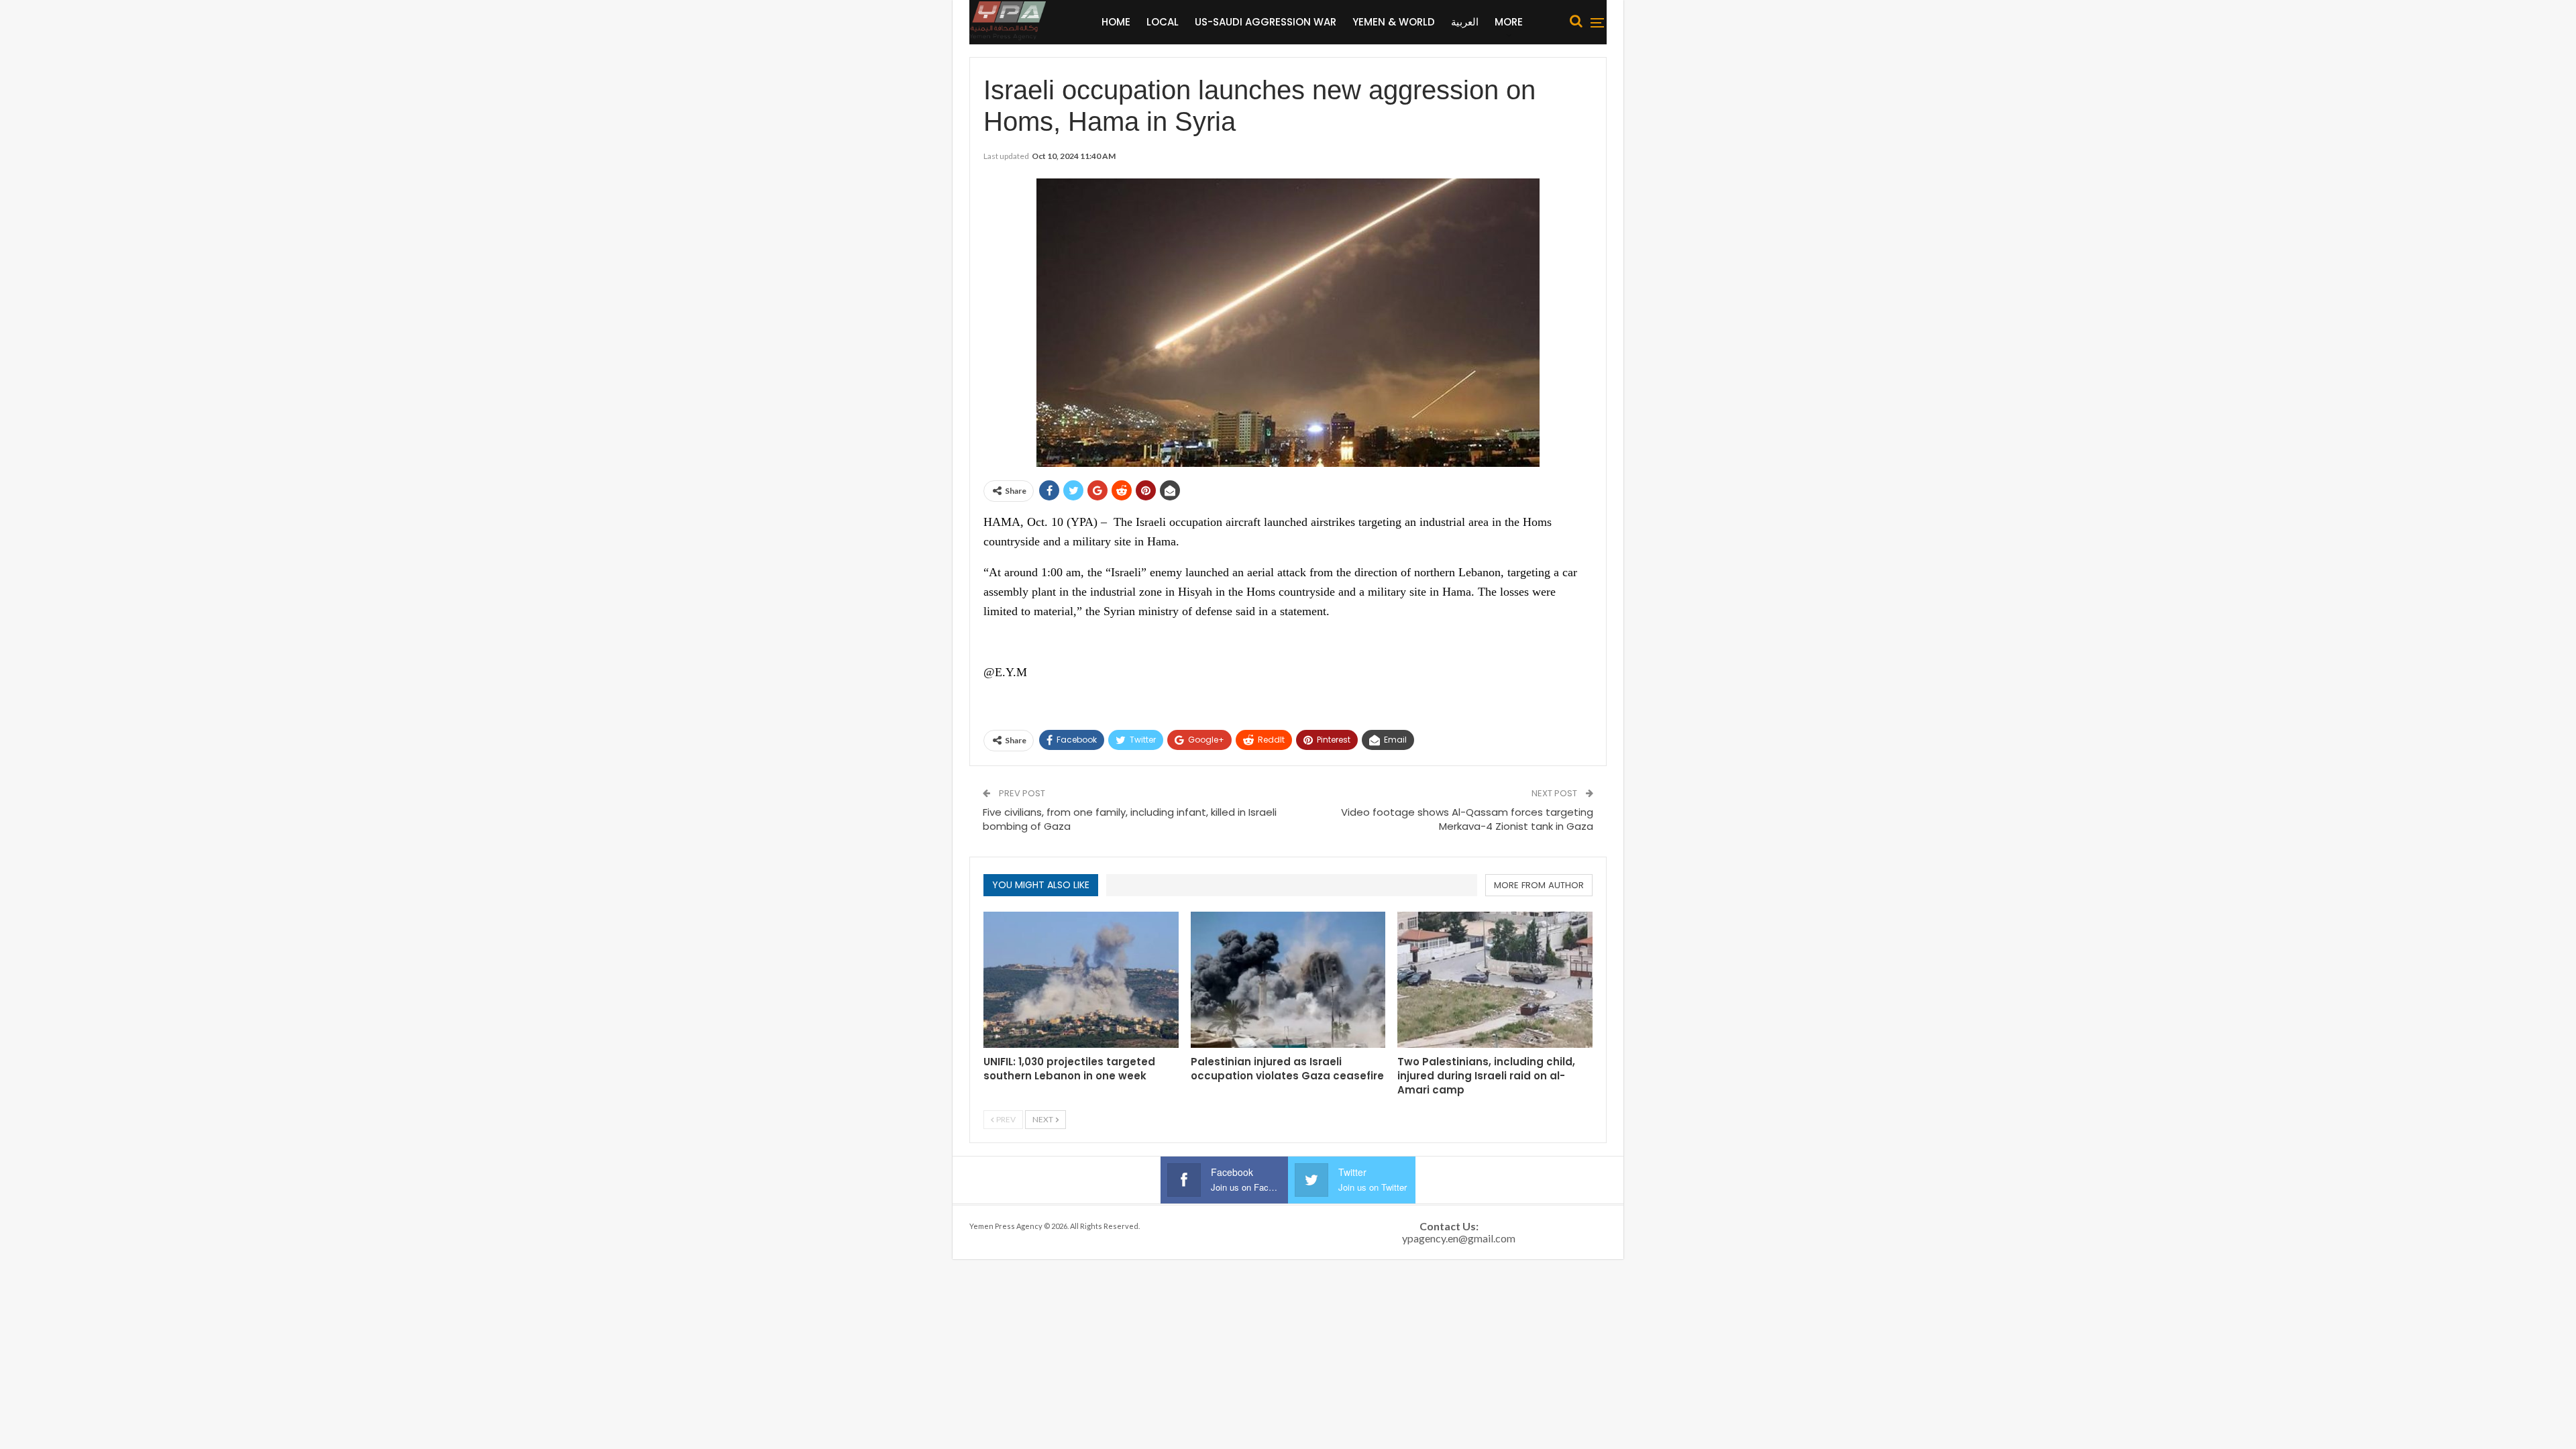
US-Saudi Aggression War (1266, 22)
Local (1163, 22)
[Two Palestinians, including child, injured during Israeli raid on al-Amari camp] (1495, 980)
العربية (1465, 22)
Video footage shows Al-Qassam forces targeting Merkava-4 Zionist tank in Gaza (1467, 819)
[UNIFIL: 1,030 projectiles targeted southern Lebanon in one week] (1081, 980)
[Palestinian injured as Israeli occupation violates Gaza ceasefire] (1288, 980)
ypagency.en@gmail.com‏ (1459, 1238)
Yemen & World (1394, 22)
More (1509, 22)
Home (1116, 22)
